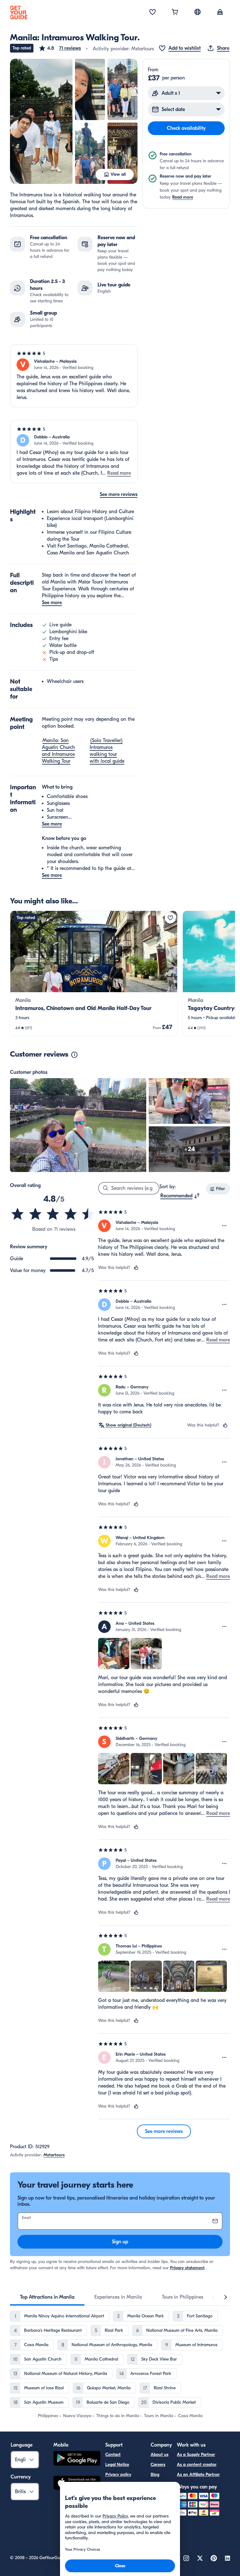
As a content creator (197, 2465)
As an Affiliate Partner (198, 2475)
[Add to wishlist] (170, 918)
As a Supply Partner (196, 2455)
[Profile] (220, 13)
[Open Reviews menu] (224, 1226)
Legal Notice (117, 2465)
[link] (94, 973)
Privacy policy (118, 2475)
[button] (60, 48)
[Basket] (175, 13)
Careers (158, 2465)
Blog (155, 2475)
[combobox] (180, 1196)
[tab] (47, 2297)
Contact (113, 2455)
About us (160, 2455)
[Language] (197, 12)
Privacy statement (187, 2268)
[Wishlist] (152, 13)
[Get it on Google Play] (77, 2459)
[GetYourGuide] (19, 13)
